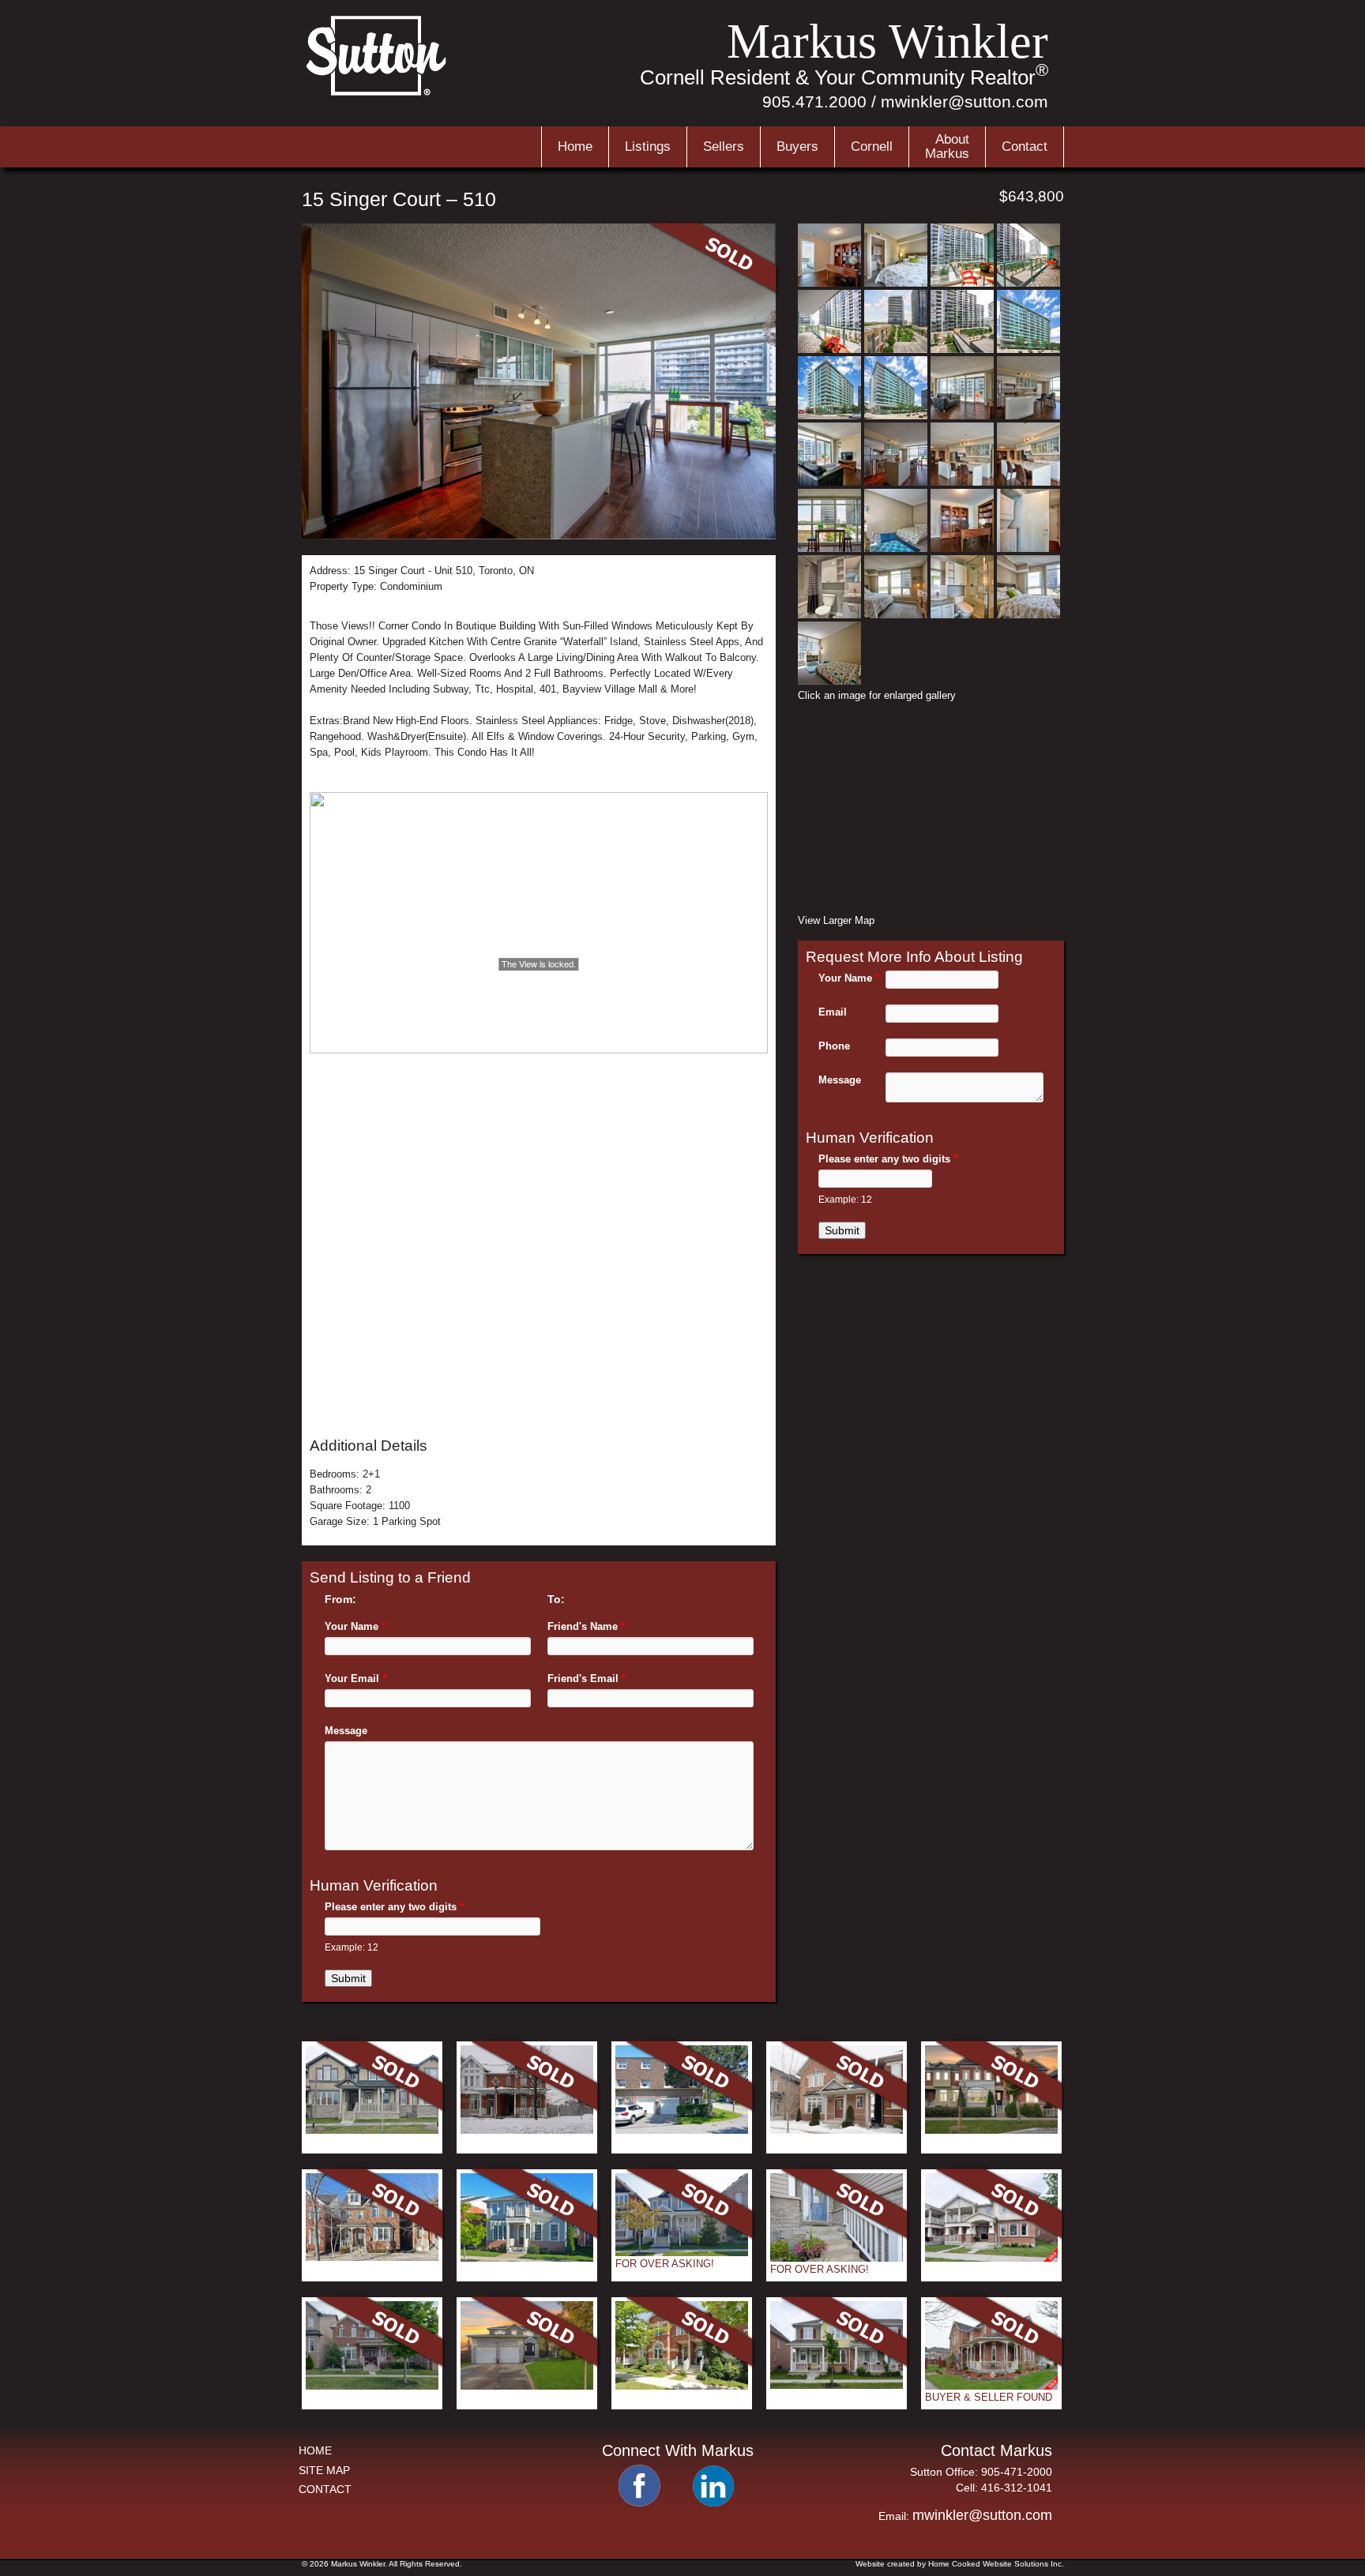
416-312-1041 (1017, 2488)
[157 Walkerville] (991, 2386)
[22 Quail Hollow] (837, 2130)
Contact (1025, 146)
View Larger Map (836, 920)
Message (346, 1731)
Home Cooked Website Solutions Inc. (996, 2564)
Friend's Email (587, 1679)
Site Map (324, 2470)
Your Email (355, 1679)
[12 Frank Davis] (837, 2385)
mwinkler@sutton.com (965, 101)
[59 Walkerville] (682, 2386)
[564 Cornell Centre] (372, 2130)
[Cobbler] (527, 2386)
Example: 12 (352, 1947)
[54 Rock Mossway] (682, 2130)
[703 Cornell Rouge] (372, 2386)
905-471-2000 (1017, 2472)
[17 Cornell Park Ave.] (527, 2130)
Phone (834, 1046)
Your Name (355, 1626)
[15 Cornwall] (682, 2253)
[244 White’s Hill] (991, 2258)
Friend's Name (586, 1626)
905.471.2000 (814, 101)
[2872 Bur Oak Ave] (991, 2130)
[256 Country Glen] (372, 2257)
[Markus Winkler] (378, 94)
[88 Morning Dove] (527, 2258)
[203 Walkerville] (837, 2258)
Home (575, 146)
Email (833, 1012)
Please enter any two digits (394, 1907)
